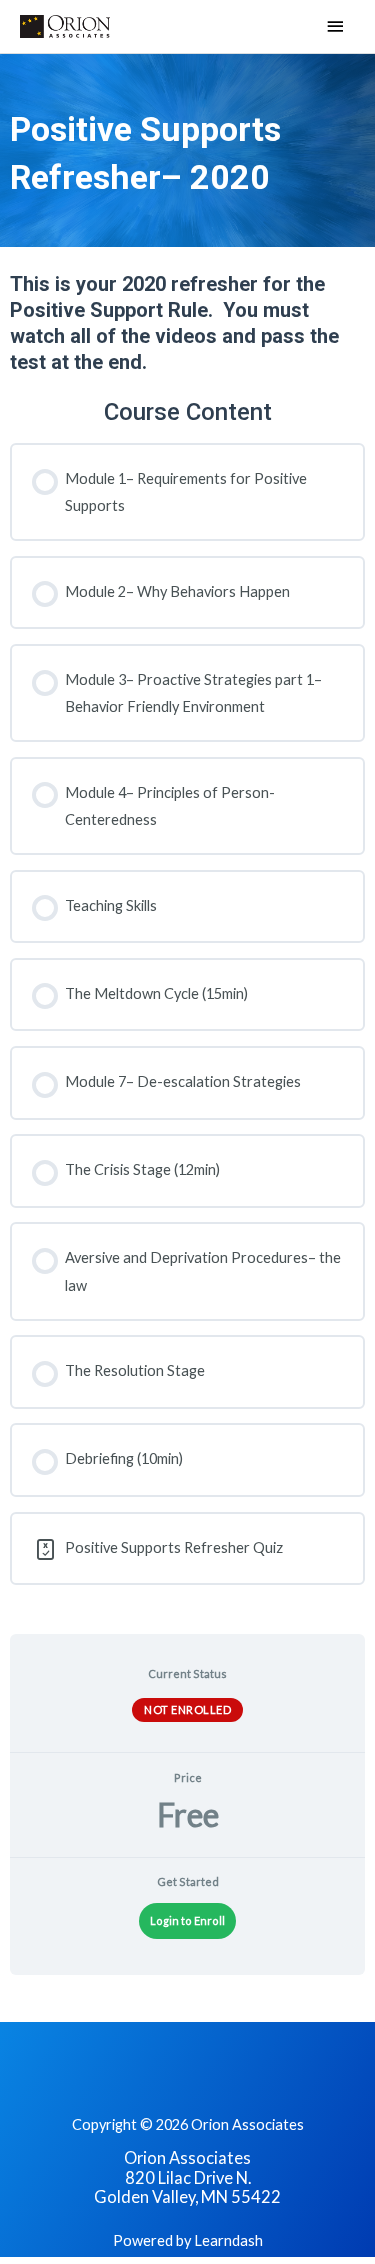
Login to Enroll (187, 1920)
